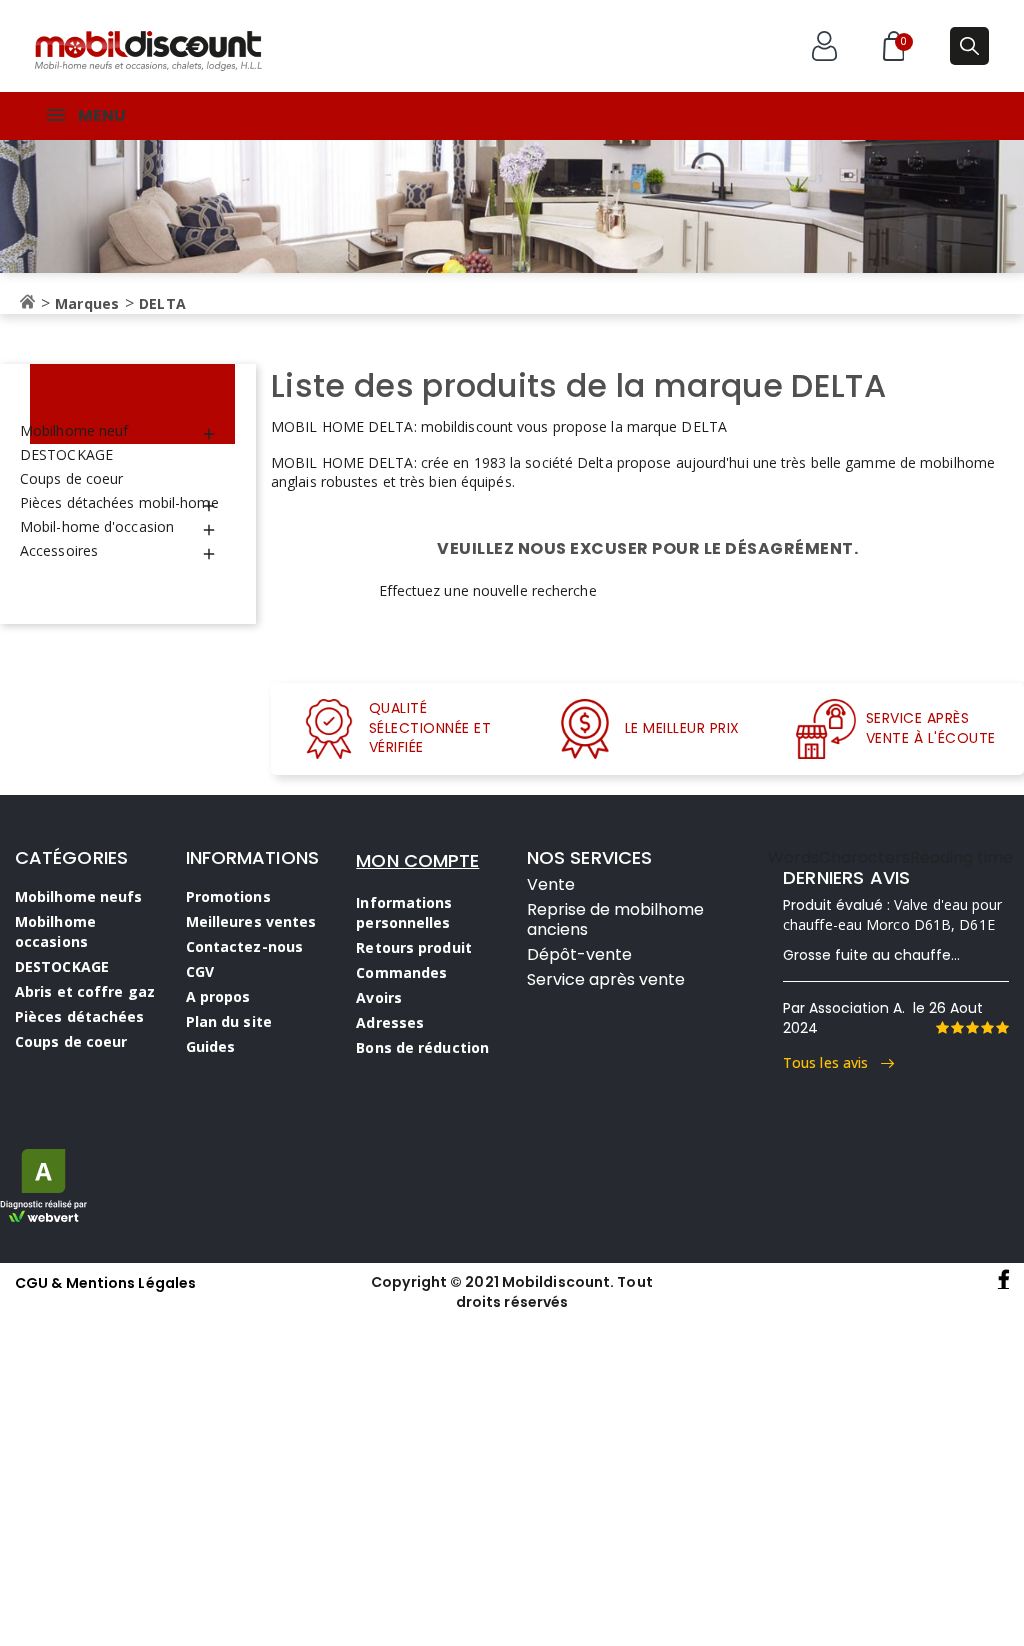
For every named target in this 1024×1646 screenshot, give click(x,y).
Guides (211, 1046)
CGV (200, 971)
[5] (1002, 1028)
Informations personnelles (404, 912)
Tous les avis (832, 1062)
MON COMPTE (417, 860)
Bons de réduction (422, 1047)
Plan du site (229, 1021)
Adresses (390, 1022)
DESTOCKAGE (66, 454)
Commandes (401, 972)
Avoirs (379, 997)
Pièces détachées (80, 1016)
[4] (987, 1028)
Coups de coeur (71, 478)
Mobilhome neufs (79, 896)
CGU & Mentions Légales (105, 1283)
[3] (972, 1028)
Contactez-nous (244, 946)
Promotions (228, 896)
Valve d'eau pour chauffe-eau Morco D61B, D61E (893, 914)
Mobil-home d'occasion (97, 526)
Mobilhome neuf (74, 430)
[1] (942, 1028)
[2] (957, 1028)
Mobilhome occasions (55, 931)
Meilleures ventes (251, 921)
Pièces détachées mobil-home (119, 502)
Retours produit (414, 947)
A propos (218, 996)
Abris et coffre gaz (85, 991)
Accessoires (59, 550)
